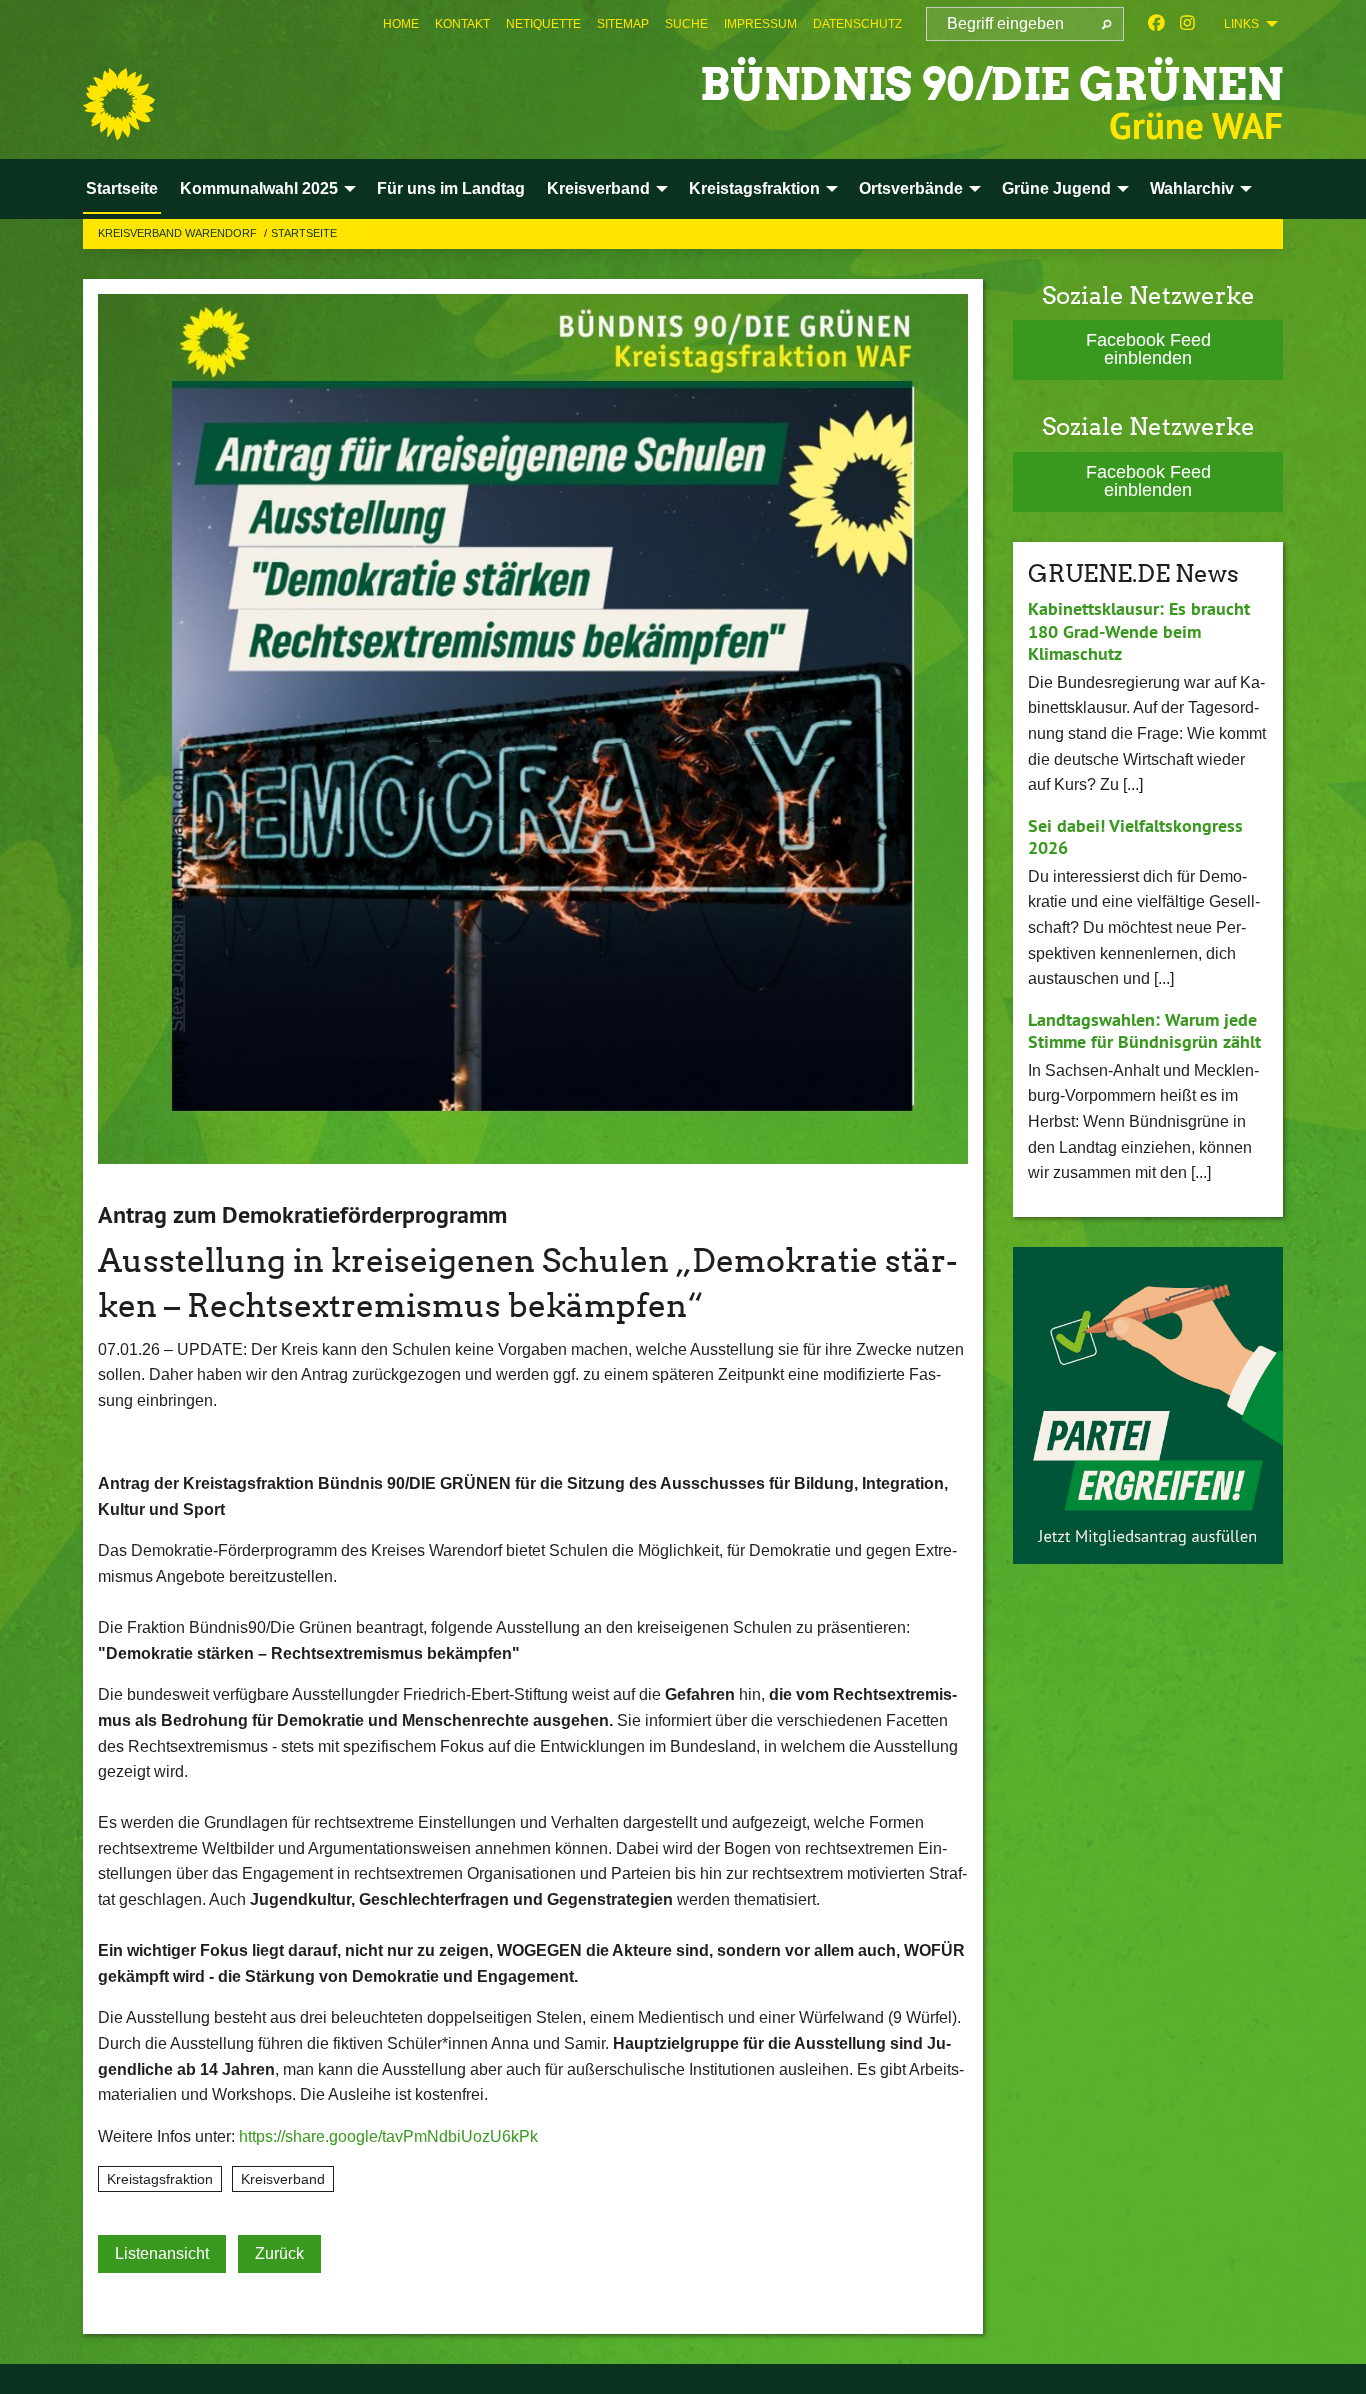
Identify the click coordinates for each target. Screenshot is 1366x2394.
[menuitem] (401, 24)
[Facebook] (1156, 24)
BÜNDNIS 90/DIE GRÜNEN (991, 84)
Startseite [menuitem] (122, 188)
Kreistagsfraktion (160, 2179)
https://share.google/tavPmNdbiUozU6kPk (388, 2136)
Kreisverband (283, 2179)
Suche (686, 24)
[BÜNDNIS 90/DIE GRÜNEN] (119, 104)
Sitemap (623, 24)
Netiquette (543, 24)
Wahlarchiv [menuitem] (1192, 188)
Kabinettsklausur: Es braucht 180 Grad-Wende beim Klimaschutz (1139, 631)
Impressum (760, 24)
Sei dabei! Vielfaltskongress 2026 (1135, 837)
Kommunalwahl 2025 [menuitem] (259, 188)
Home (401, 24)
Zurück (279, 2253)
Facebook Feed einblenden (1148, 349)
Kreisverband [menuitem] (598, 188)
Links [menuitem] (1241, 24)
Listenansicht (162, 2253)
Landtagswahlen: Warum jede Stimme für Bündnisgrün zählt (1144, 1031)
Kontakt (462, 24)
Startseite (304, 233)
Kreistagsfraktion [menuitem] (754, 188)
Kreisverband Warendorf (179, 233)
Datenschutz (857, 24)
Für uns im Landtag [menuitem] (451, 188)
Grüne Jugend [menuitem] (1056, 188)
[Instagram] (1187, 24)
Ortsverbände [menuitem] (911, 188)
